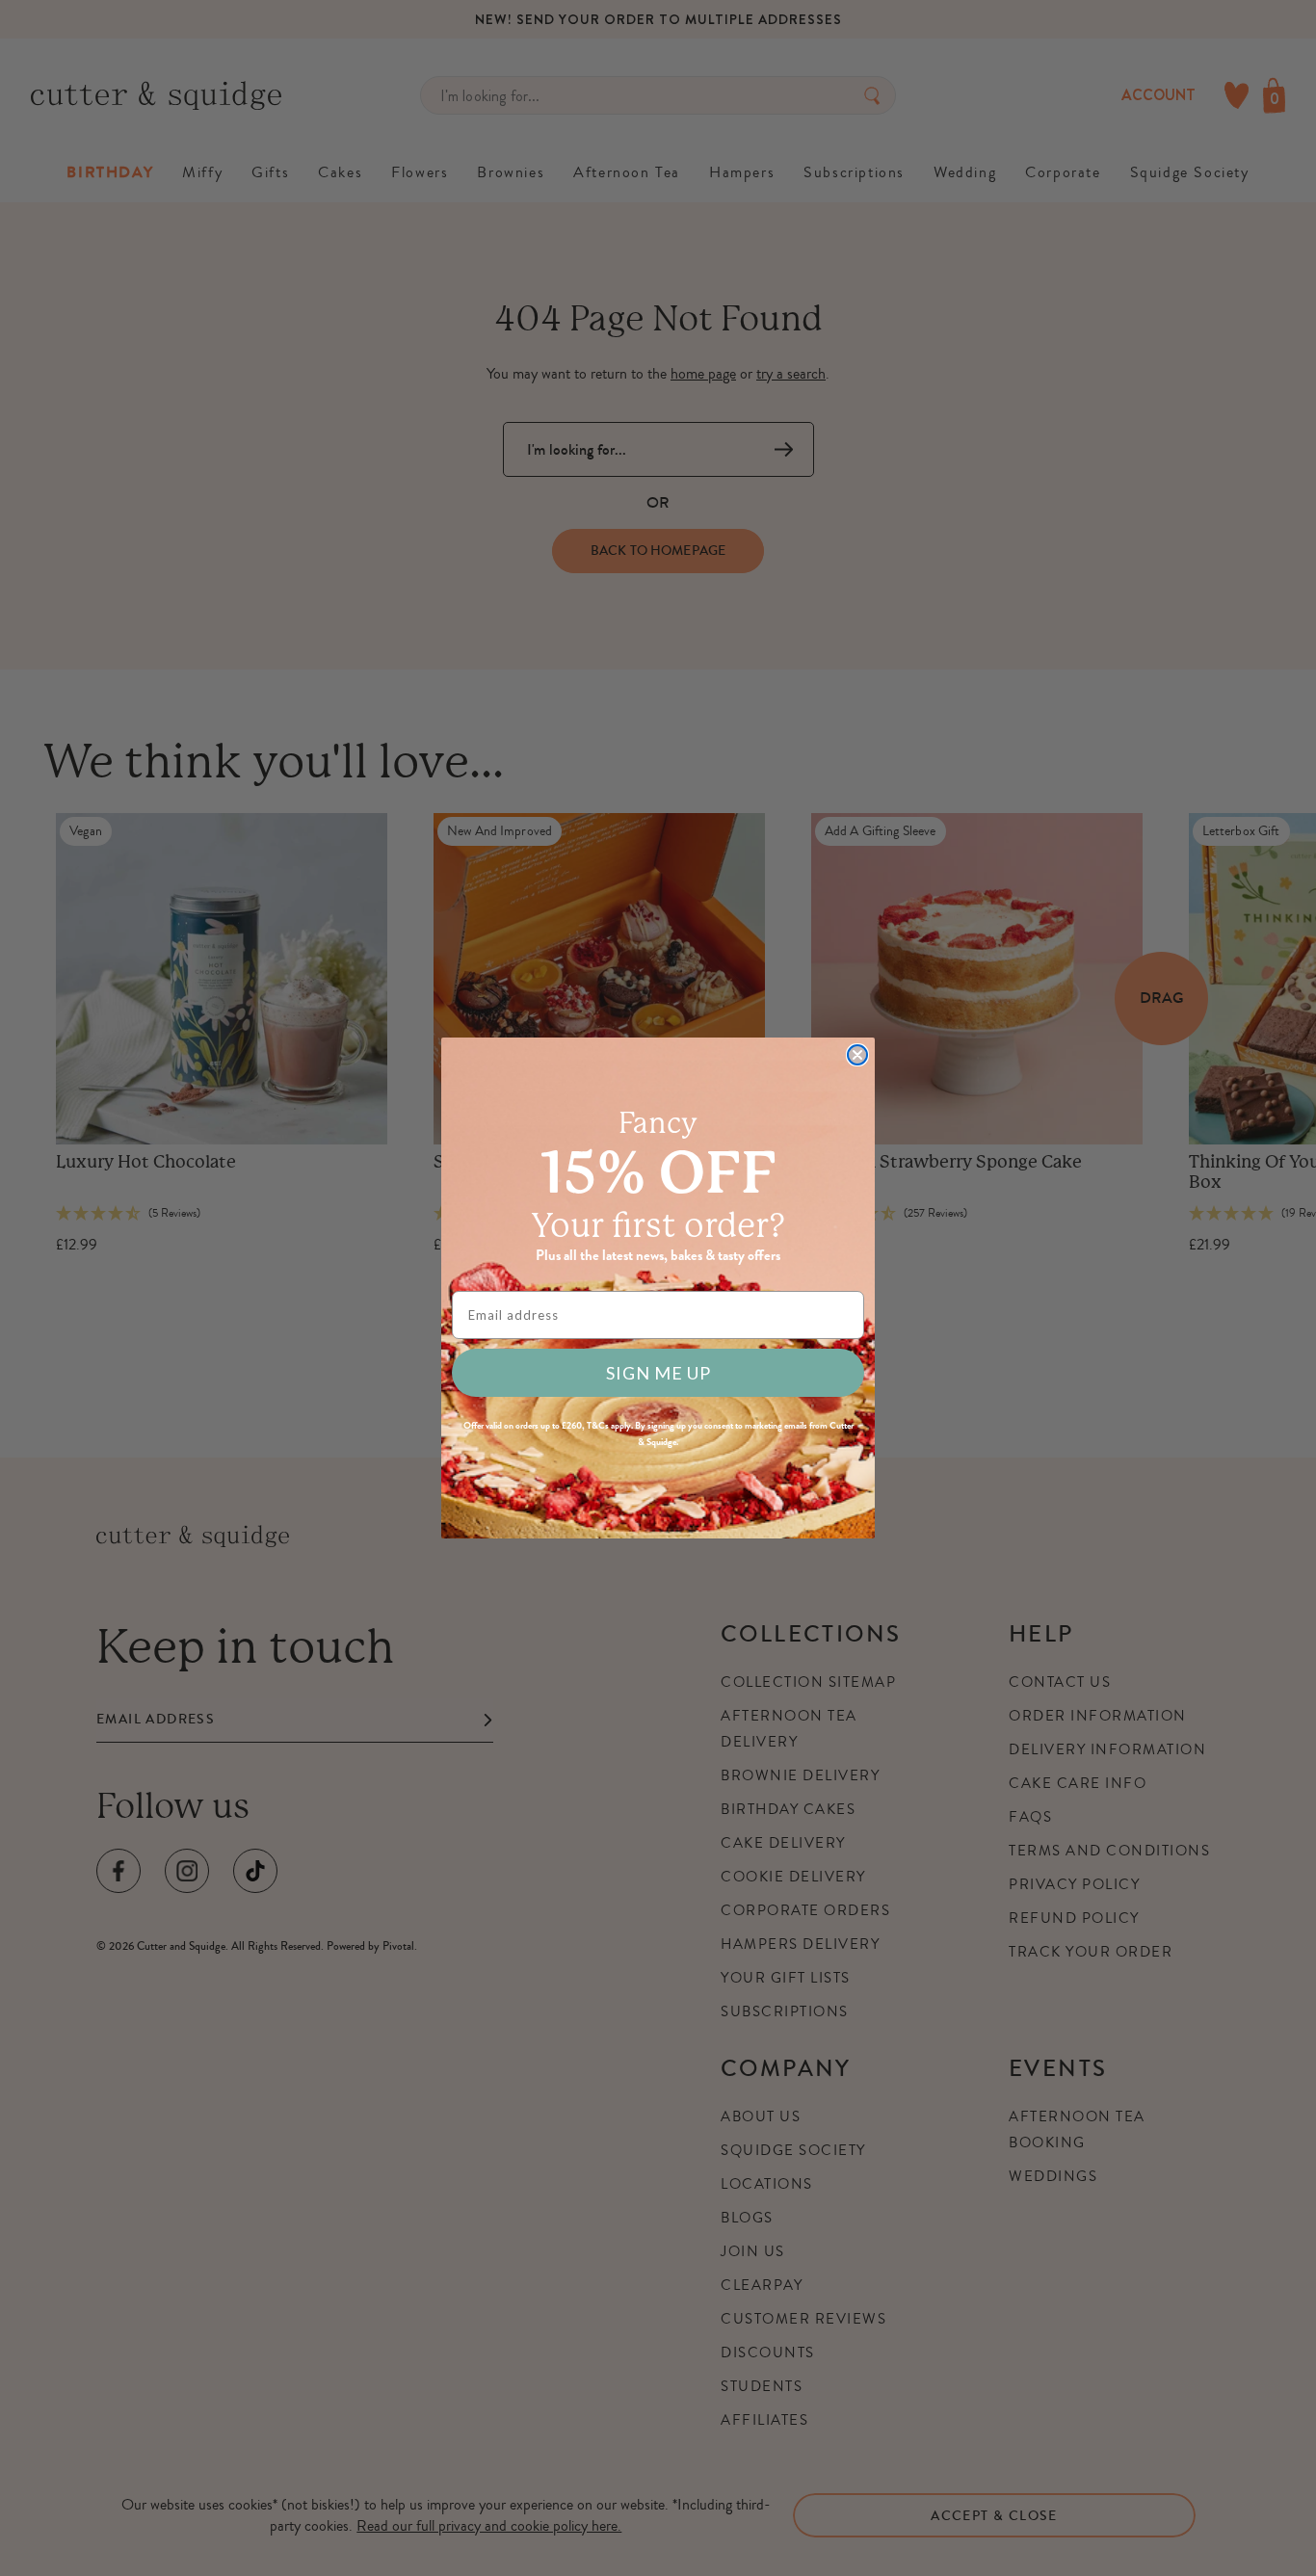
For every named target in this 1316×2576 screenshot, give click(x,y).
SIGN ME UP (658, 1373)
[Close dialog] (857, 1055)
